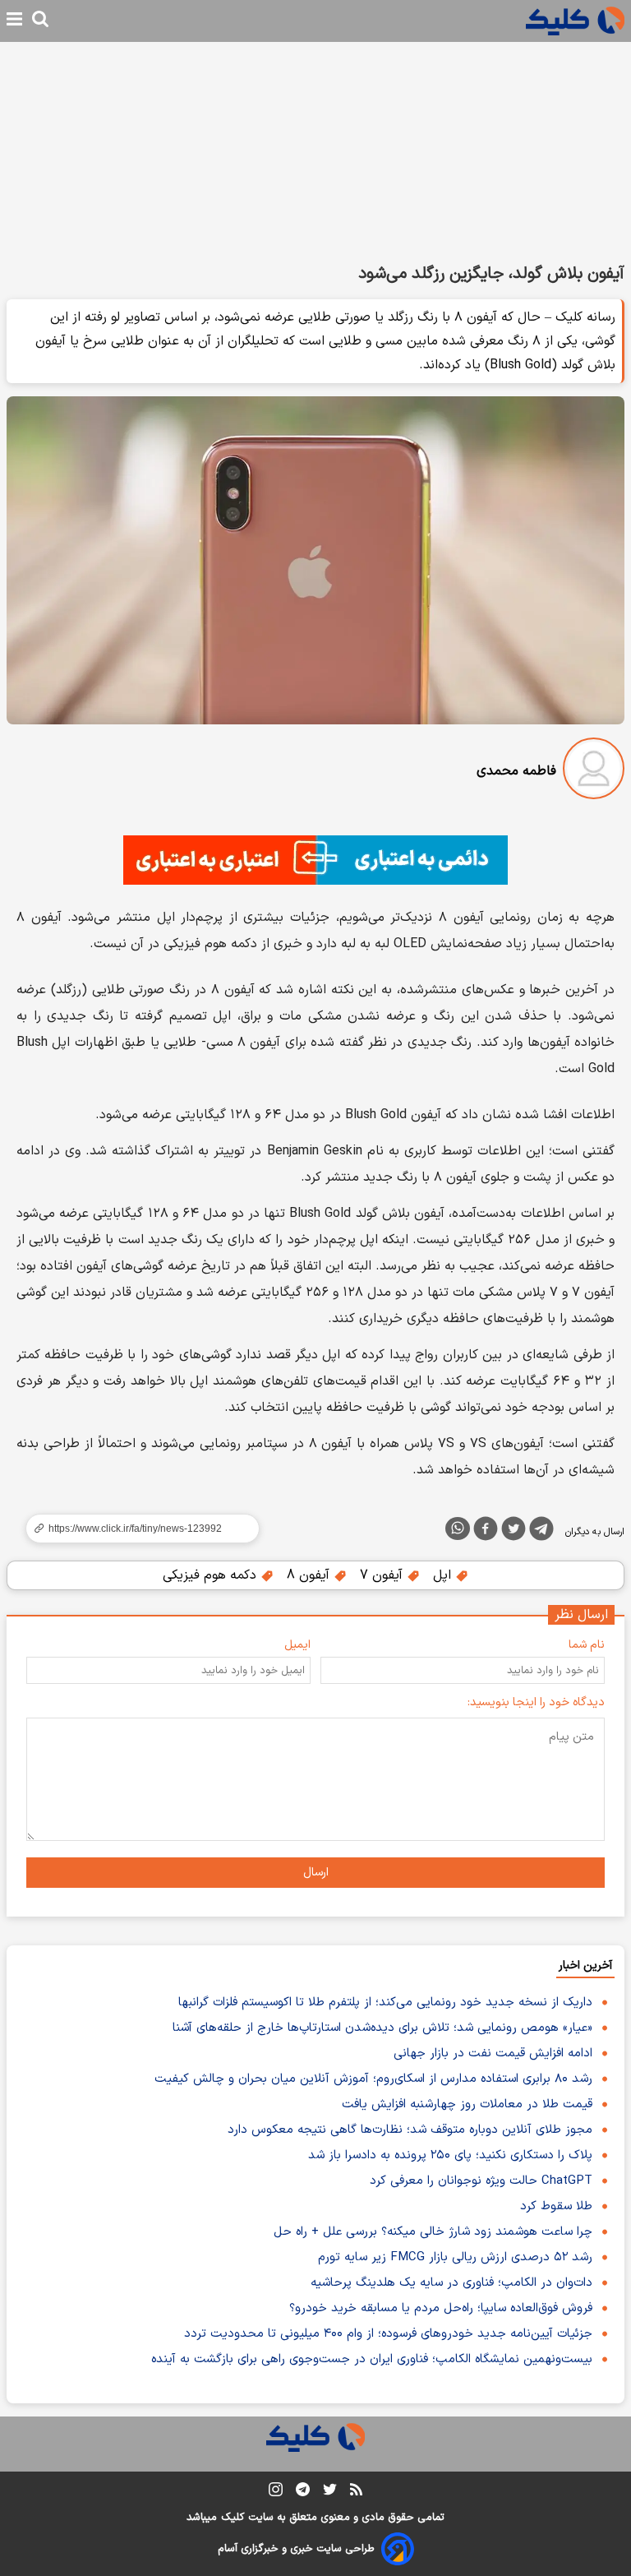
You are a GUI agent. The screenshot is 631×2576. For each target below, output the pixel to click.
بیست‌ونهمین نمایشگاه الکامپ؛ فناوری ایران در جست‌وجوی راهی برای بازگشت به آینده (372, 2359)
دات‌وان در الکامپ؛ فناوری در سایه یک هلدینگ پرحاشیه (451, 2283)
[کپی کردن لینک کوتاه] (136, 1528)
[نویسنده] (594, 772)
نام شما (587, 1645)
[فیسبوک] (486, 1532)
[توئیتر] (514, 1532)
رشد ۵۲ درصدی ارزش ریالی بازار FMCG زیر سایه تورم (455, 2257)
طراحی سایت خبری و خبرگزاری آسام (296, 2549)
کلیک (233, 2518)
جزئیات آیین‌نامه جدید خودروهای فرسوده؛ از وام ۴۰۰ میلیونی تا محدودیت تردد (388, 2334)
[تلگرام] (541, 1532)
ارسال (316, 1873)
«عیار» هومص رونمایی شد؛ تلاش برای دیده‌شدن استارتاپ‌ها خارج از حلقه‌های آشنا (382, 2028)
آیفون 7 (383, 1575)
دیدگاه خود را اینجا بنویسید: (536, 1702)
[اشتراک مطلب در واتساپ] (458, 1528)
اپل (444, 1575)
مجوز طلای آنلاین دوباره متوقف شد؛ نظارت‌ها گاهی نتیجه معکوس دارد (410, 2130)
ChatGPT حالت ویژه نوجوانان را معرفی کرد (481, 2181)
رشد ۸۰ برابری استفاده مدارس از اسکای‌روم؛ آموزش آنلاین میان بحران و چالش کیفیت (373, 2079)
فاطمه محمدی (516, 771)
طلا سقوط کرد (556, 2206)
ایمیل (297, 1645)
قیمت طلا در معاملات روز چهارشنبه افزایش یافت (467, 2104)
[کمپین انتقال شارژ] (315, 860)
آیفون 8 (310, 1575)
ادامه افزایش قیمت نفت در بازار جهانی (493, 2053)
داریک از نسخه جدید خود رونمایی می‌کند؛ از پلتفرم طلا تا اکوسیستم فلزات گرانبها (385, 2003)
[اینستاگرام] (276, 2493)
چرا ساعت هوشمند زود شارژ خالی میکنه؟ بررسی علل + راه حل (433, 2232)
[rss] (356, 2492)
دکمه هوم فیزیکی (212, 1575)
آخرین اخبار (585, 1966)
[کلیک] (575, 21)
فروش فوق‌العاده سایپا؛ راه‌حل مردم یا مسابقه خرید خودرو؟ (441, 2308)
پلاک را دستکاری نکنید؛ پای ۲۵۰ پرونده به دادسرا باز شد (450, 2155)
